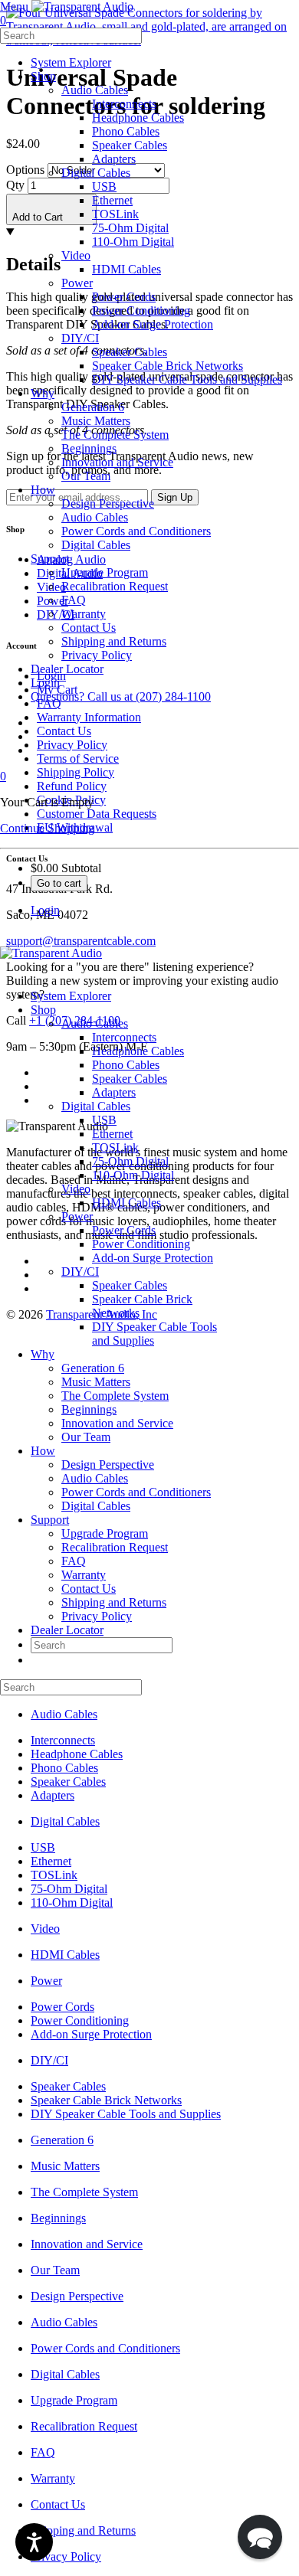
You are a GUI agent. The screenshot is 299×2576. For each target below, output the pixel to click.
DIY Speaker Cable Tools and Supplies (126, 2114)
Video (76, 1189)
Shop (43, 1010)
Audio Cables (95, 1023)
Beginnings (89, 1409)
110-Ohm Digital (133, 1175)
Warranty (84, 1575)
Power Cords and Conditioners (136, 1492)
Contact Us (89, 1589)
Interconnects (124, 1037)
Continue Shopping (47, 828)
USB (104, 1120)
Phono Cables (126, 1065)
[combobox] (71, 36)
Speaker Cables (130, 1079)
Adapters (114, 1092)
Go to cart (59, 883)
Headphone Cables (138, 1051)
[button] (260, 2537)
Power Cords (124, 1230)
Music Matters (96, 1382)
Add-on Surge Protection (153, 1258)
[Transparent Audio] (81, 7)
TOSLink (115, 1147)
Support (50, 1520)
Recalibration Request (115, 1547)
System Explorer (71, 996)
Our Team (86, 1437)
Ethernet (112, 1134)
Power (77, 1216)
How (43, 1451)
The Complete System (115, 1396)
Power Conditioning (141, 1244)
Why (43, 1354)
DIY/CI (80, 1272)
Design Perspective (108, 1465)
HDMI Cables (127, 1203)
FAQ (74, 1561)
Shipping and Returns (114, 1602)
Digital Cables (96, 1106)
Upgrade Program (105, 1533)
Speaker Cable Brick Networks (106, 2100)
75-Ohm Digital (130, 1161)
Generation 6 (93, 1368)
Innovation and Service (117, 1423)
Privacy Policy (97, 1616)
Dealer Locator (67, 1630)
